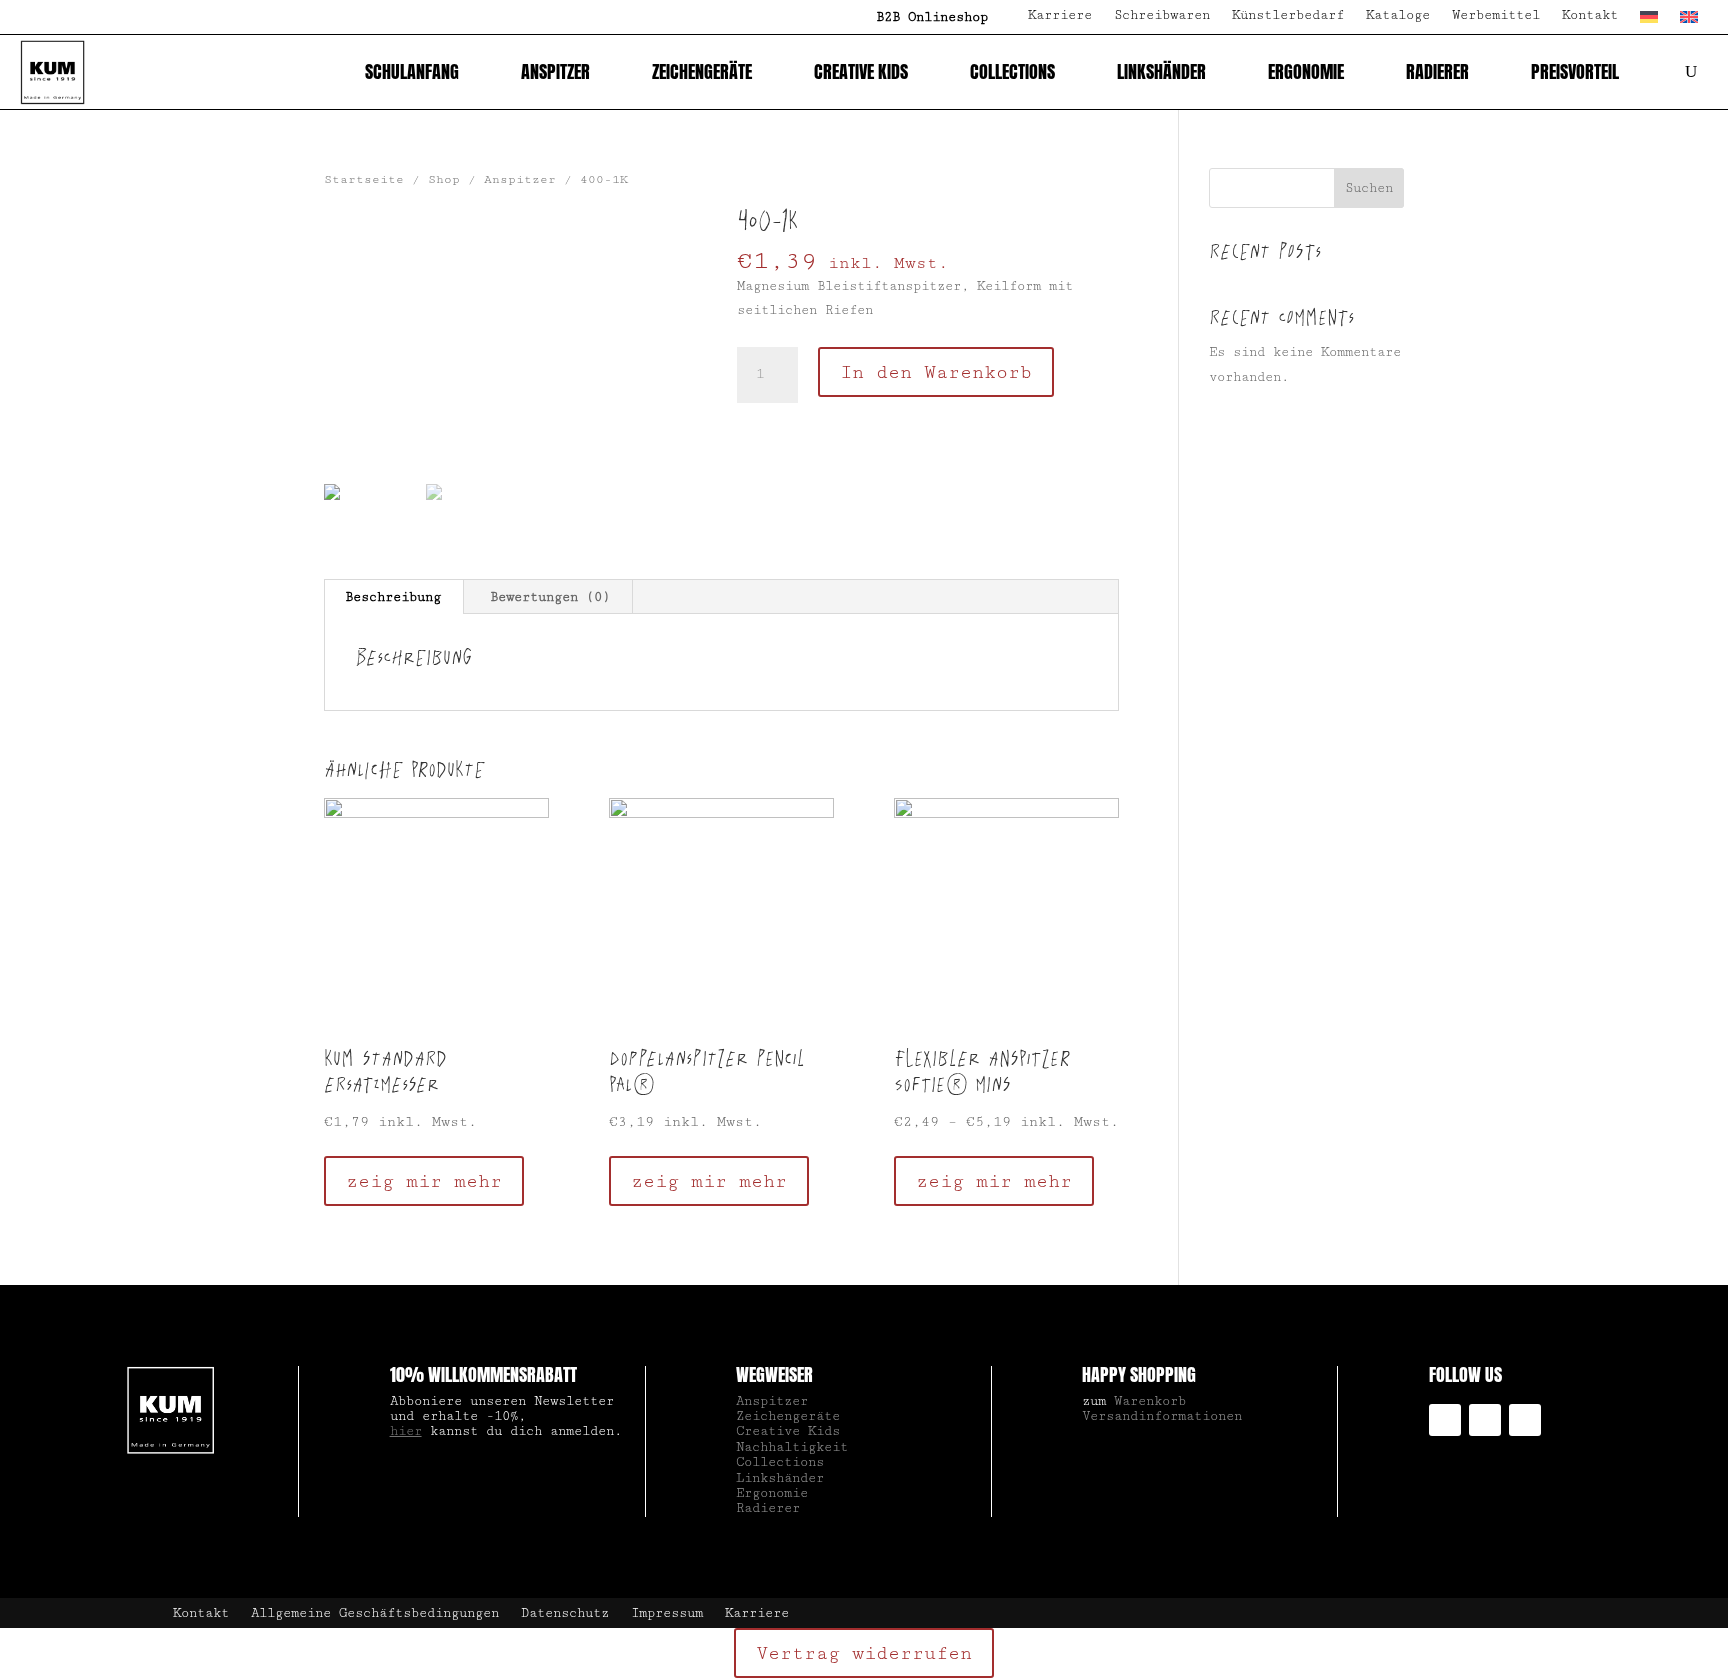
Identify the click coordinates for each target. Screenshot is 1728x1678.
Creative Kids (861, 71)
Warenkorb (1150, 1401)
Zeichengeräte (702, 71)
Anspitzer (555, 71)
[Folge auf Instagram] (1445, 1420)
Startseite (364, 179)
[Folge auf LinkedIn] (1485, 1420)
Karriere (1060, 15)
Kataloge (1398, 15)
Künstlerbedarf (1288, 15)
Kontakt (1590, 15)
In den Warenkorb (936, 372)
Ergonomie (1306, 71)
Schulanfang (412, 71)
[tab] (393, 597)
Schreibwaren (1162, 15)
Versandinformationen (1162, 1416)
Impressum (667, 1613)
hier (406, 1431)
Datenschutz (565, 1613)
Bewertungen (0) (550, 597)
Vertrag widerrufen (864, 1653)
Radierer (1437, 71)
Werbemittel (1496, 15)
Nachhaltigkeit (792, 1447)
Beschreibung (393, 597)
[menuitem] (1649, 21)
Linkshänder (1161, 71)
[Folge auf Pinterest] (1525, 1420)
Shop (444, 179)
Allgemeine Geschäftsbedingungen (375, 1613)
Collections (1012, 71)
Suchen (1369, 188)
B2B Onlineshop (932, 17)
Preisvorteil (1575, 71)
